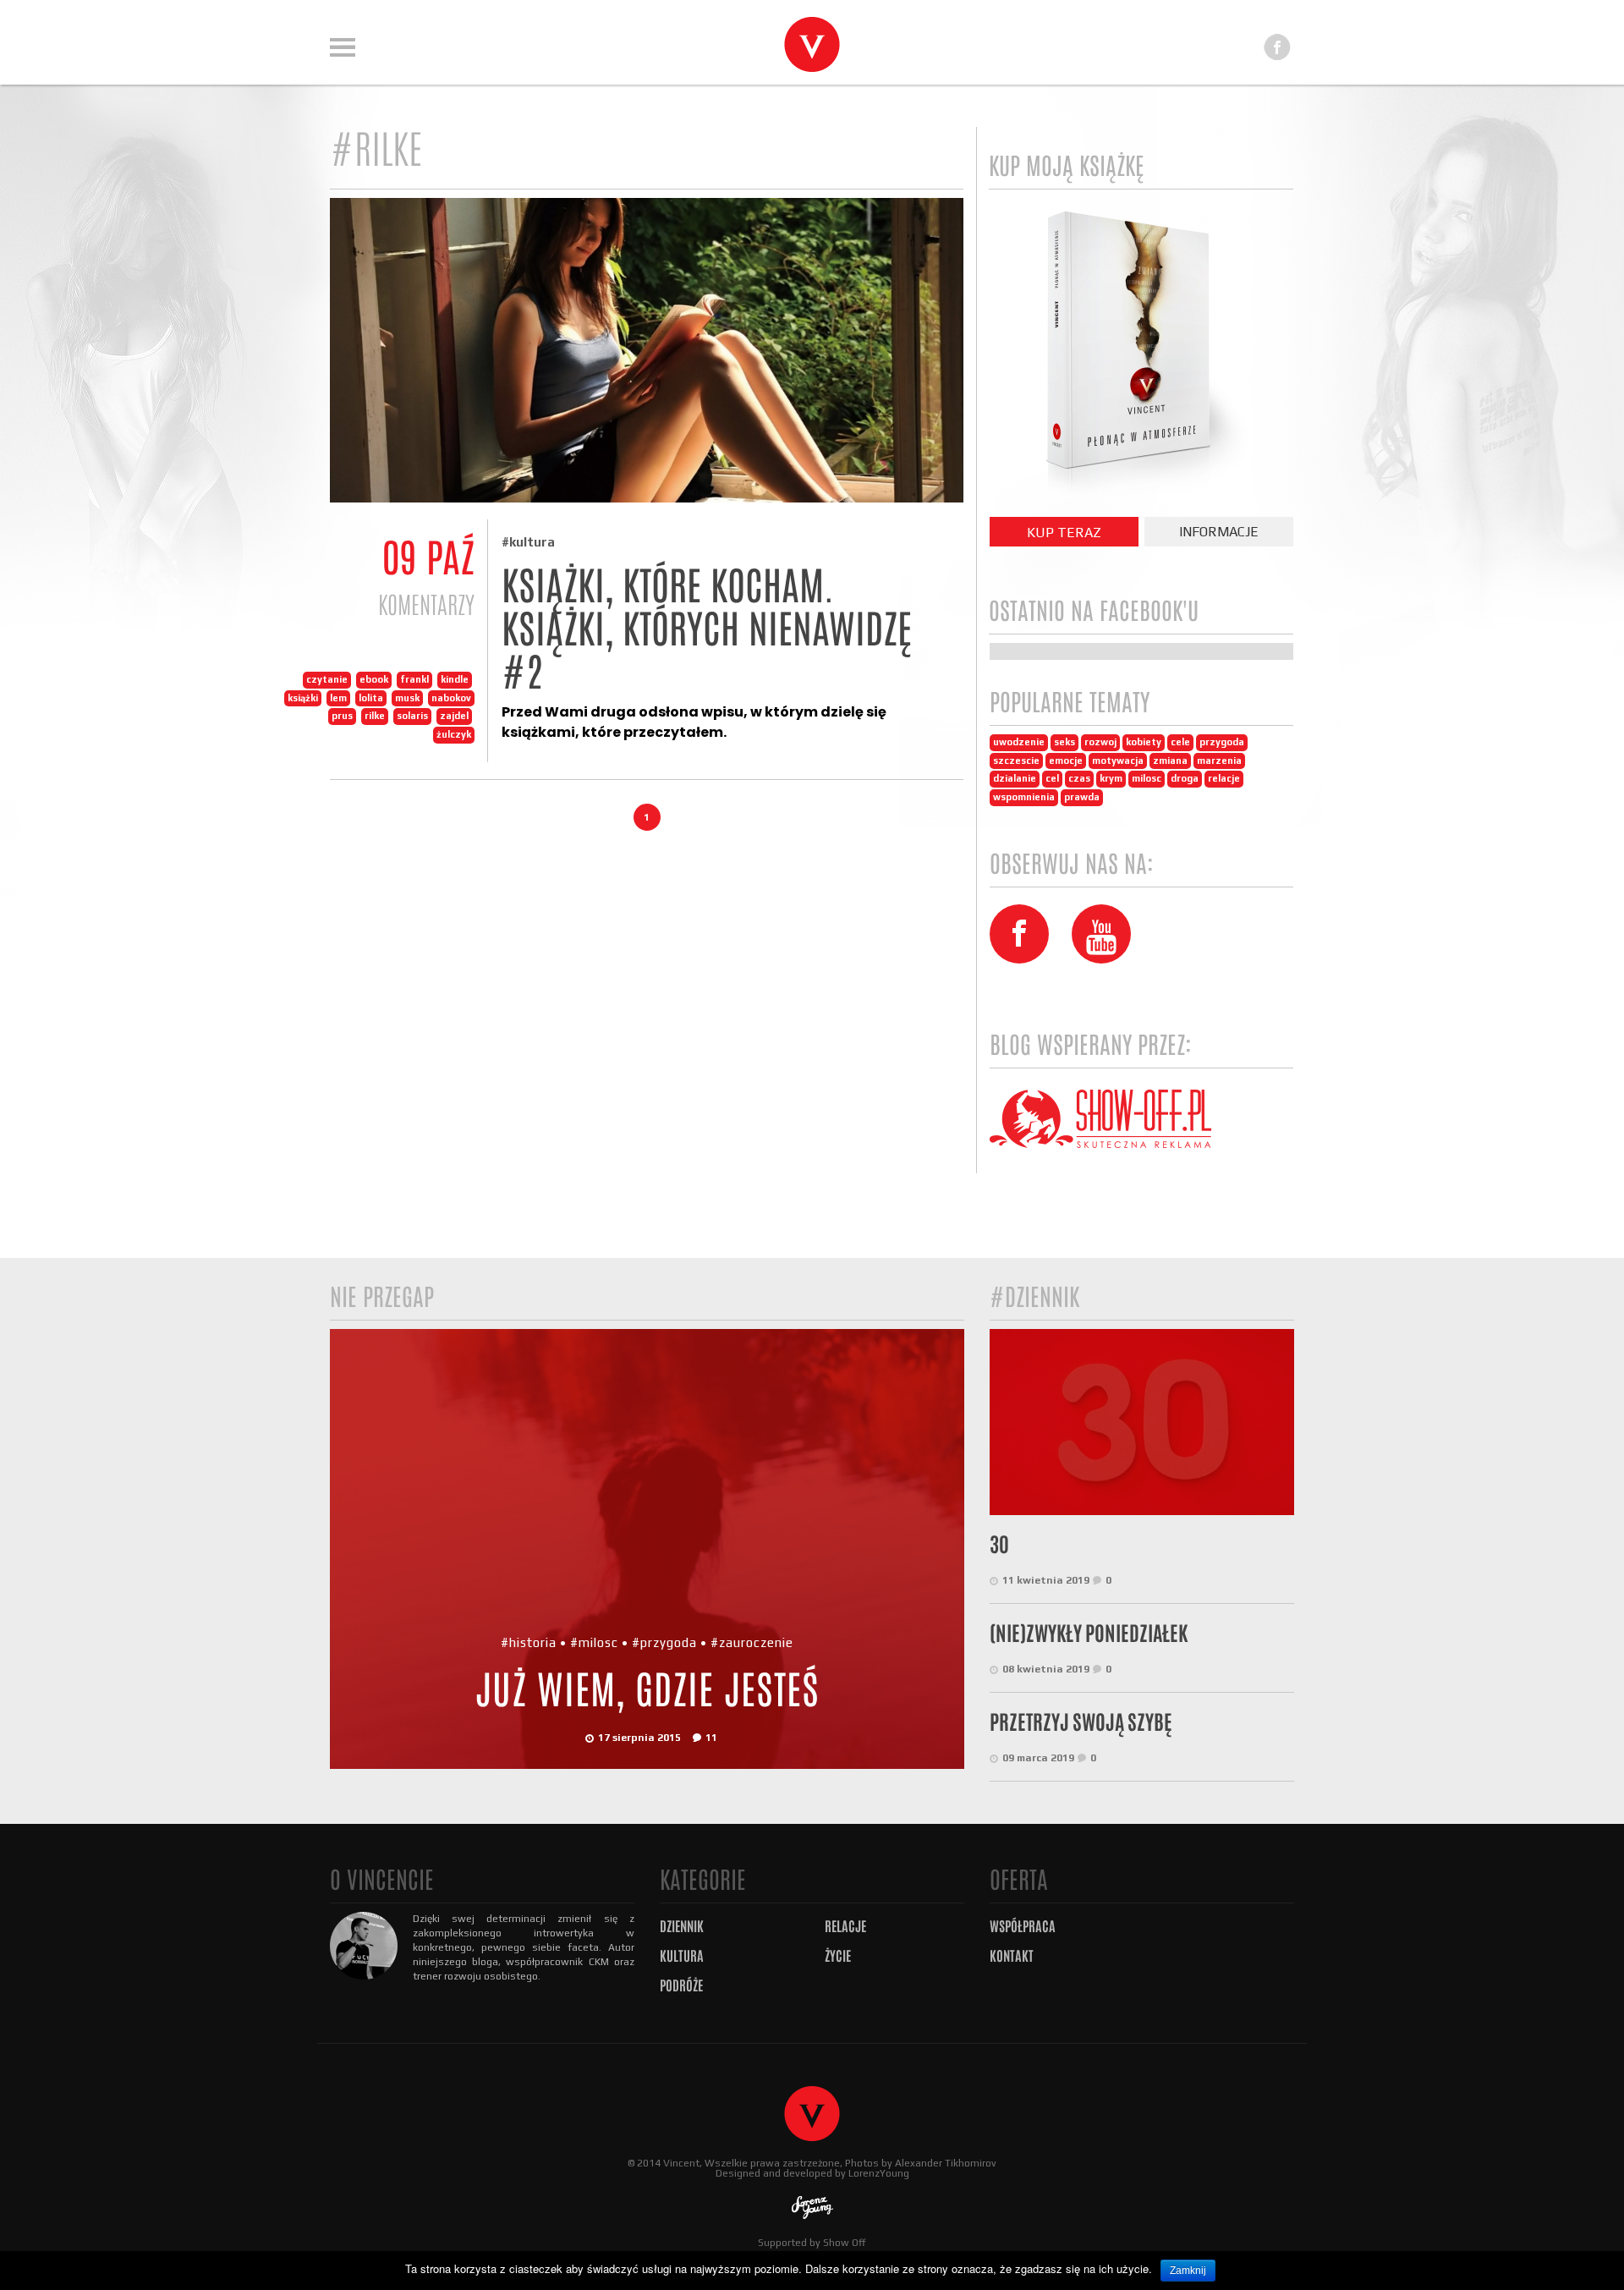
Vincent (681, 2163)
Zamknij (1188, 2271)
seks (1064, 742)
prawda (1082, 797)
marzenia (1219, 761)
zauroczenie (756, 1642)
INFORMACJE (1219, 532)
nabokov (451, 698)
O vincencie (382, 1880)
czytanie (327, 679)
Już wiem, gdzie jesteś (647, 1690)
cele (1180, 742)
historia (533, 1642)
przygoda (1222, 742)
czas (1079, 778)
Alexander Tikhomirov (946, 2163)
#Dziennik (1034, 1297)
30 (999, 1545)
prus (342, 716)
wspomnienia (1024, 797)
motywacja (1118, 761)
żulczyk (454, 734)
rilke (375, 716)
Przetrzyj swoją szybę (1081, 1722)
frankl (414, 679)
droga (1185, 778)
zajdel (454, 716)
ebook (374, 679)
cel (1052, 778)
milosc (1147, 778)
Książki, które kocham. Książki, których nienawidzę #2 (707, 629)
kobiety (1144, 742)
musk (407, 698)
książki (303, 698)
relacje (1224, 778)
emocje (1066, 761)
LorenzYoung (879, 2173)
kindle (455, 679)
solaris (412, 716)
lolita (371, 698)
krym (1111, 778)
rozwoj (1100, 742)
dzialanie (1015, 778)
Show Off (845, 2243)
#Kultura (528, 542)
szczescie (1016, 761)
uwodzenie (1019, 742)
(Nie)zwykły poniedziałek (1089, 1634)
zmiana (1170, 761)
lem (338, 698)
